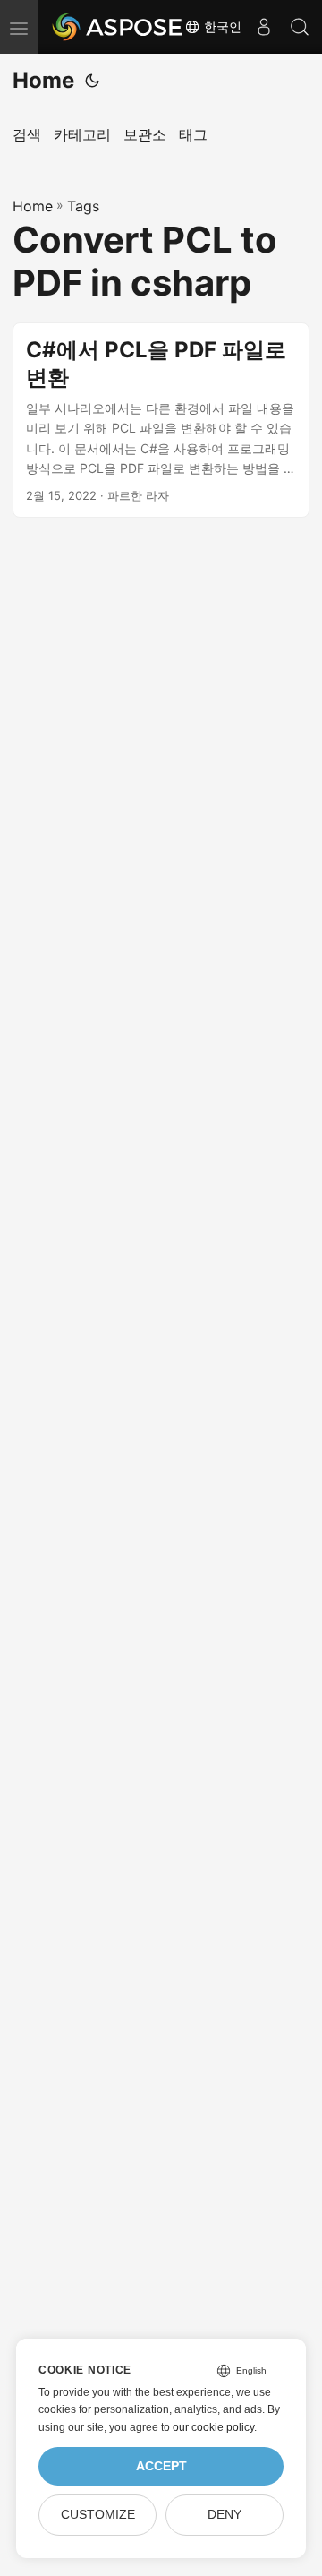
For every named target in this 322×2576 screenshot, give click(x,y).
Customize (98, 2515)
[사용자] (264, 27)
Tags (83, 206)
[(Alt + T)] (92, 81)
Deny (225, 2515)
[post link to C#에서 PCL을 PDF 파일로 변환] (161, 421)
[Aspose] (118, 27)
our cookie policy (213, 2427)
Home (43, 80)
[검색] (300, 27)
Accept (161, 2466)
